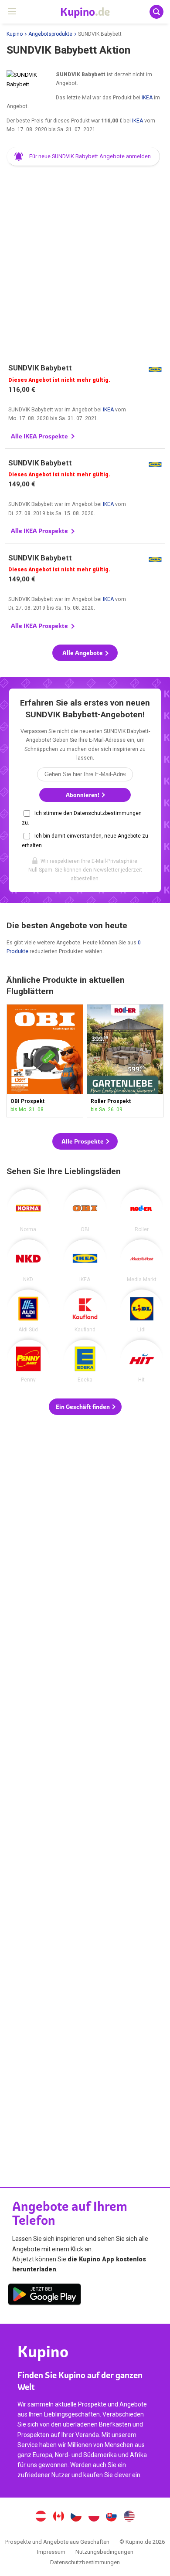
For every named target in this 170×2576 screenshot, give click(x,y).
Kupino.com (129, 2517)
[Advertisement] (85, 261)
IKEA (147, 98)
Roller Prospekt (125, 1061)
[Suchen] (156, 12)
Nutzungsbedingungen (104, 2552)
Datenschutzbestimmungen (85, 2562)
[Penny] (28, 1361)
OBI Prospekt (45, 1061)
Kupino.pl (94, 2517)
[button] (83, 156)
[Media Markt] (142, 1261)
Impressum (51, 2552)
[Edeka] (85, 1361)
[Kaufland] (85, 1311)
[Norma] (28, 1211)
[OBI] (85, 1211)
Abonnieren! (83, 795)
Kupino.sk (112, 2517)
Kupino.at (41, 2517)
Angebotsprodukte (50, 34)
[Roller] (142, 1211)
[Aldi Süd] (28, 1311)
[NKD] (28, 1261)
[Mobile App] (44, 2296)
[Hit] (142, 1361)
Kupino (15, 34)
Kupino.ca (58, 2517)
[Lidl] (142, 1311)
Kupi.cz (76, 2517)
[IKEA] (85, 1261)
